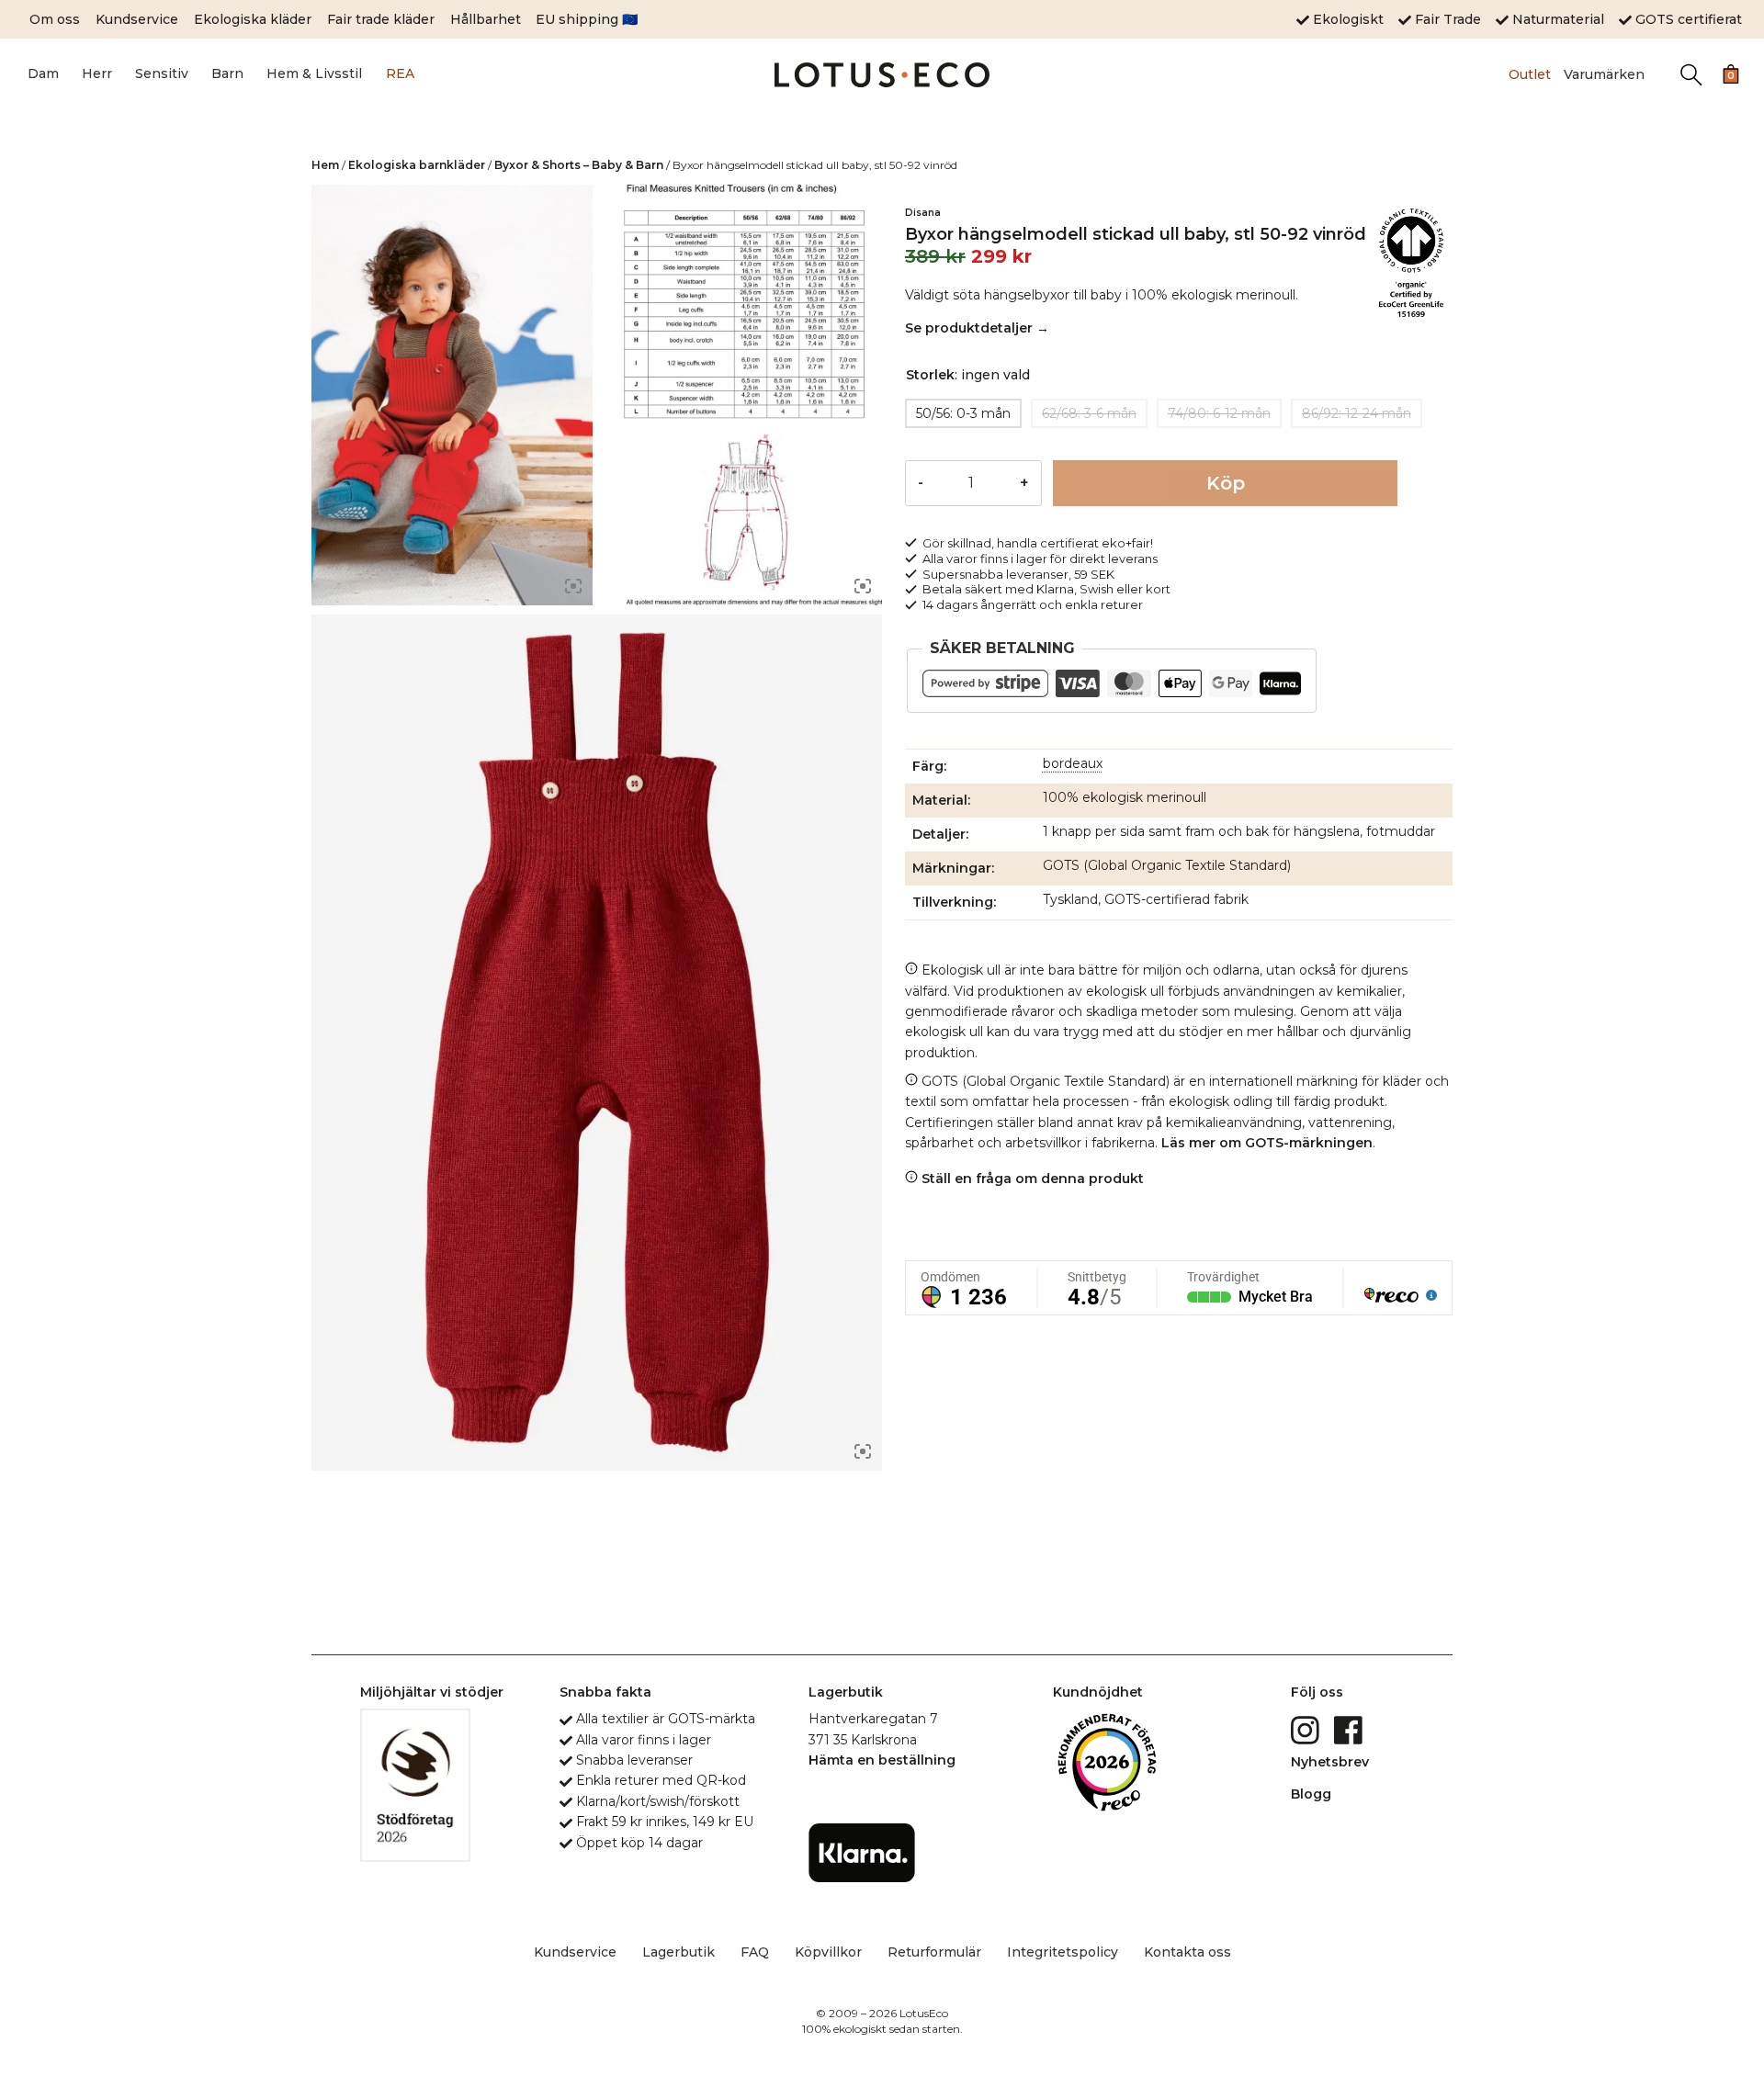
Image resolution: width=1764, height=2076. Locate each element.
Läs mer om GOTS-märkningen (1267, 1143)
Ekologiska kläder (253, 19)
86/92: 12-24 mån (1357, 413)
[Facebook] (1350, 1729)
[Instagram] (1307, 1729)
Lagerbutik (678, 1952)
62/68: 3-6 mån (1089, 413)
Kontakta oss (1187, 1952)
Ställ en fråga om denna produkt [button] (1031, 1179)
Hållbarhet (486, 19)
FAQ (755, 1952)
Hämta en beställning (882, 1760)
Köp (1226, 483)
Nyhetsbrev (1330, 1762)
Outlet (1530, 74)
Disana (923, 213)
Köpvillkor (828, 1952)
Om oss (55, 19)
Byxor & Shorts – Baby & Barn (579, 165)
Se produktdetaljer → (977, 328)
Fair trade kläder (381, 19)
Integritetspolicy (1063, 1952)
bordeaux (1073, 763)
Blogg (1311, 1794)
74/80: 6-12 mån (1219, 413)
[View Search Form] (1691, 75)
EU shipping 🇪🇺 (587, 19)
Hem (325, 165)
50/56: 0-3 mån (963, 413)
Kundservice (137, 19)
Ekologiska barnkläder (417, 165)
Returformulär (934, 1952)
